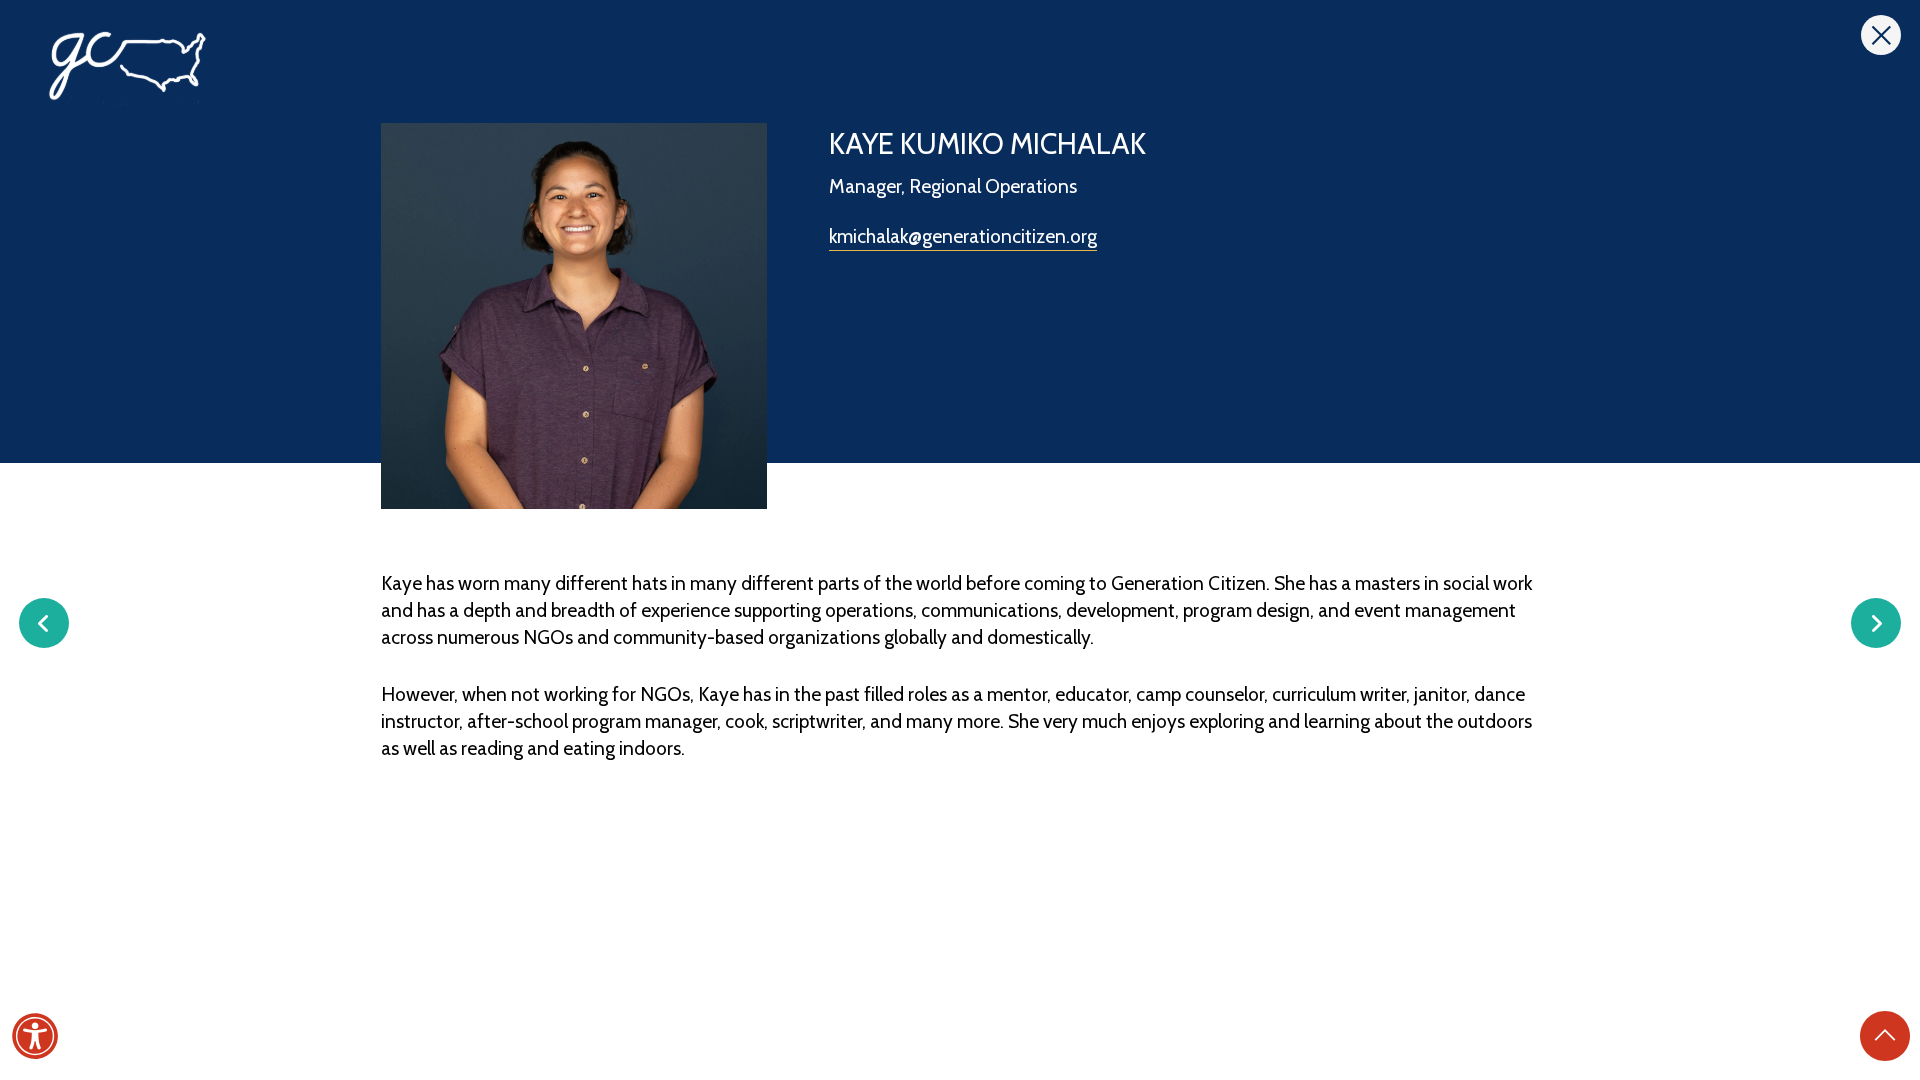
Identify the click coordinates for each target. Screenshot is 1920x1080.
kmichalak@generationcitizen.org (963, 236)
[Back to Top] (1885, 1036)
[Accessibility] (35, 1036)
